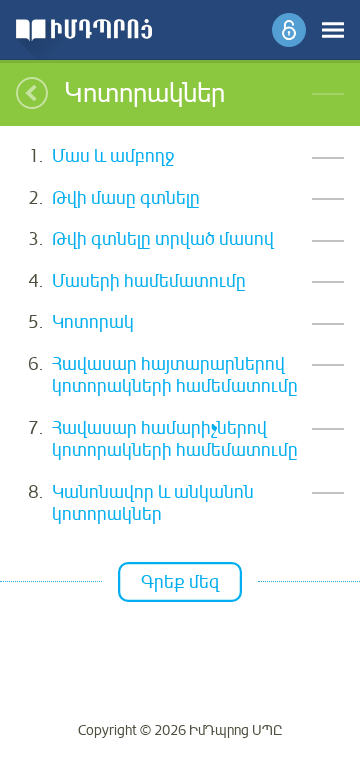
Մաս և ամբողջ (113, 156)
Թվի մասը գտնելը (126, 198)
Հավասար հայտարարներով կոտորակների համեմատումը (175, 375)
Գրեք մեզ (180, 582)
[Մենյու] (333, 30)
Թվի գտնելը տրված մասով (163, 239)
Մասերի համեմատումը (149, 281)
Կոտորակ (93, 322)
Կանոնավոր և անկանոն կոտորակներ (153, 503)
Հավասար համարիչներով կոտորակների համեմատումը (175, 439)
